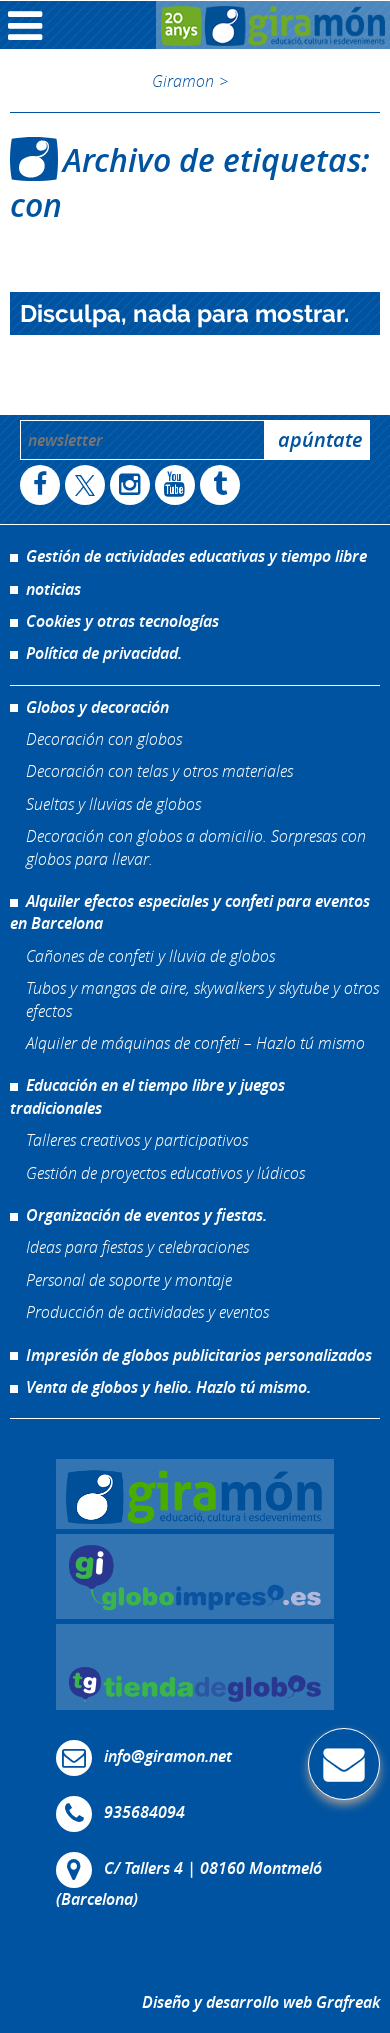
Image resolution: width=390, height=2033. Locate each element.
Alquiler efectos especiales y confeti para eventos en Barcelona (190, 912)
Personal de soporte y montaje (129, 1279)
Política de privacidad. (104, 653)
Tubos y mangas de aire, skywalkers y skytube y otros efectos (202, 998)
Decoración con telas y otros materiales (159, 770)
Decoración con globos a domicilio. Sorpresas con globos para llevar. (196, 846)
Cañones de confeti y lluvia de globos (150, 955)
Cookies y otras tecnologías (122, 621)
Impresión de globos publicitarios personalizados (199, 1355)
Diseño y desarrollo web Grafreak (261, 2002)
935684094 (144, 1813)
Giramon (183, 80)
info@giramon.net (168, 1757)
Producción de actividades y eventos (147, 1311)
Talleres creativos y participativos (137, 1139)
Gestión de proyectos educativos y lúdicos (165, 1172)
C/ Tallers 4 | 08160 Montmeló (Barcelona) (189, 1884)
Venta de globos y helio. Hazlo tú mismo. (168, 1387)
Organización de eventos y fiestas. (146, 1215)
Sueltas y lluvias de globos (113, 803)
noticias (53, 589)
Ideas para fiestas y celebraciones (137, 1246)
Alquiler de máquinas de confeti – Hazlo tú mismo (195, 1042)
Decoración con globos (104, 738)
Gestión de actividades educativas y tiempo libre (196, 556)
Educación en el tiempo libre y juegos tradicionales (147, 1096)
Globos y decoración (97, 707)
